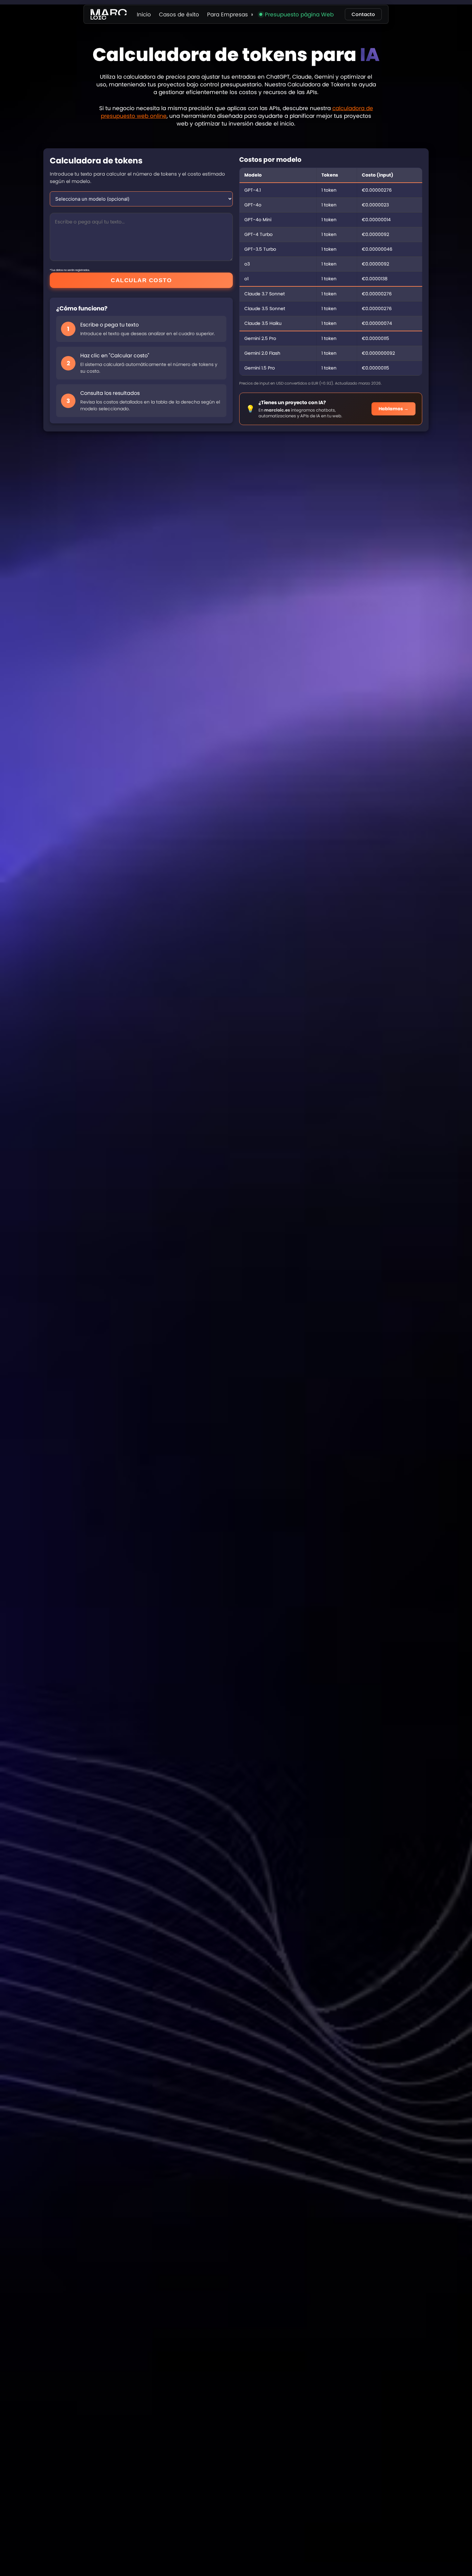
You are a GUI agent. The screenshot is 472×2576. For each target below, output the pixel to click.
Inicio (144, 14)
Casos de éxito (179, 14)
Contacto (363, 14)
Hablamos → (393, 409)
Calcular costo (141, 280)
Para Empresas (227, 14)
